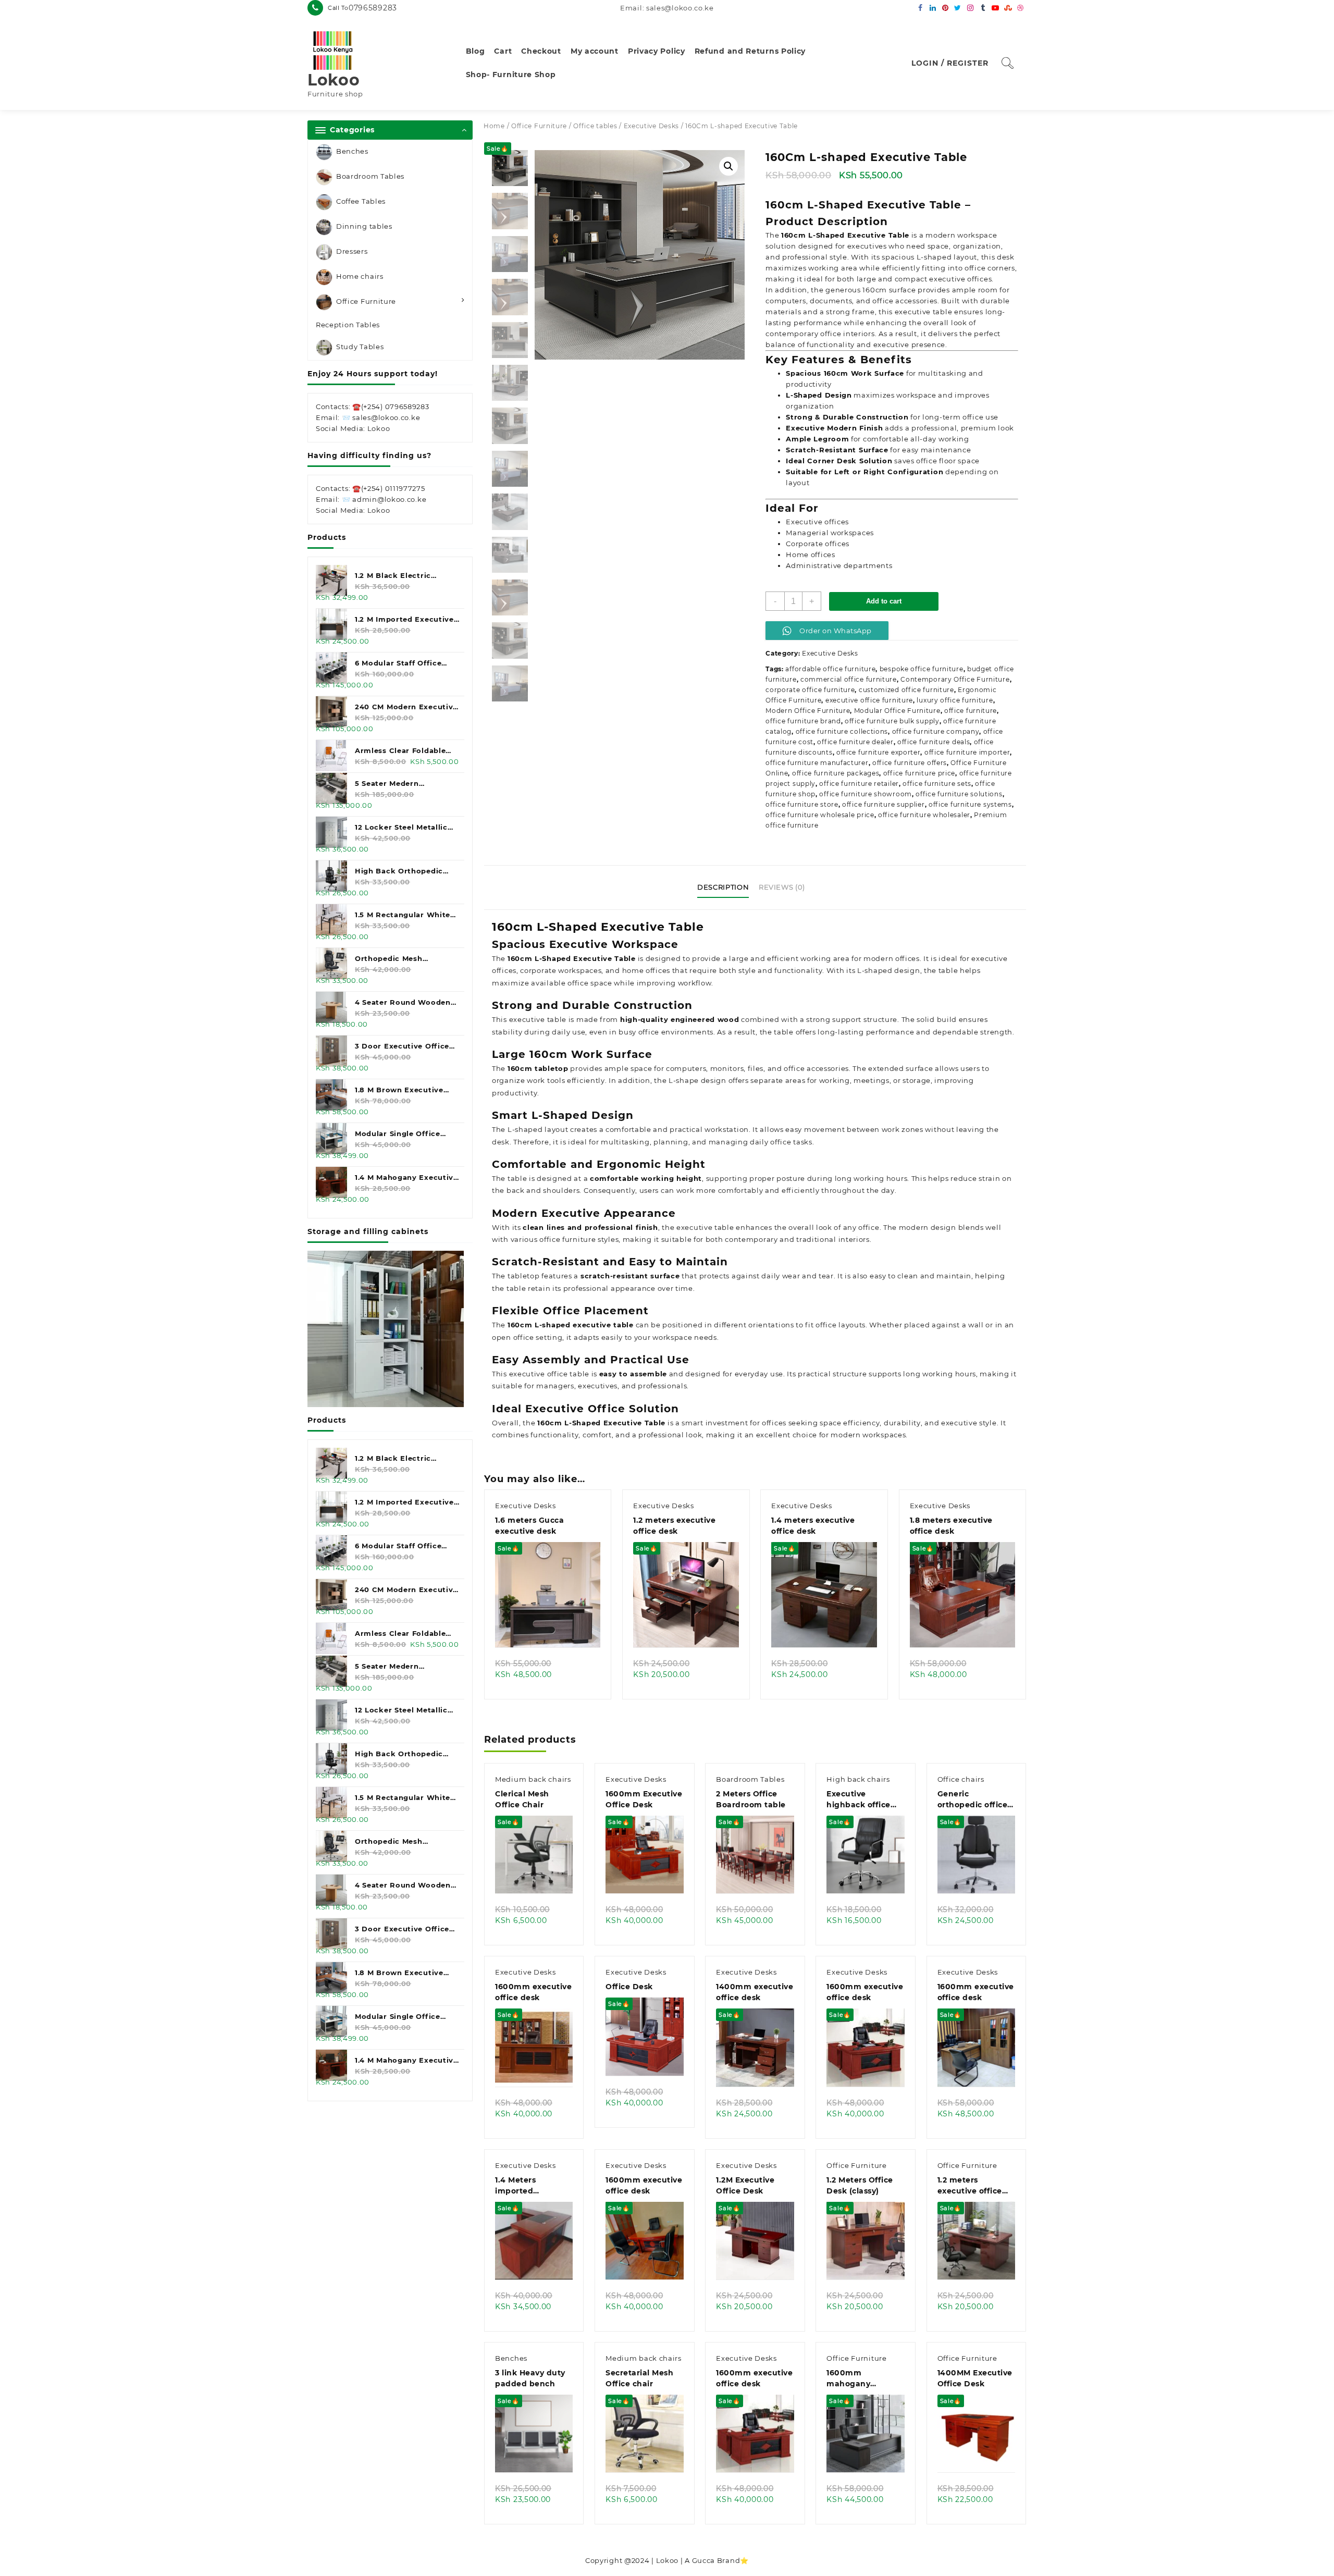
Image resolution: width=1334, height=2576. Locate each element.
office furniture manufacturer (817, 763)
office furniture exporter (879, 752)
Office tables (595, 126)
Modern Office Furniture (808, 711)
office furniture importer (967, 752)
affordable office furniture (830, 669)
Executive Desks (652, 126)
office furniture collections (842, 731)
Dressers (352, 251)
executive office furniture (869, 700)
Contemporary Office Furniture (955, 679)
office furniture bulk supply (892, 721)
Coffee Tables (361, 201)
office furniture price (919, 773)
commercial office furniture (849, 679)
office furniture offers (910, 763)
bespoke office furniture (922, 669)
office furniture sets (937, 784)
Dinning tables (364, 226)
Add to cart (884, 601)
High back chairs (858, 1779)
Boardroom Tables (370, 176)
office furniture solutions (959, 794)
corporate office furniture (810, 690)
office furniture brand (803, 721)
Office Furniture (366, 301)
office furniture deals (934, 742)
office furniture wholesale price (820, 815)
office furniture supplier (884, 804)
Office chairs (961, 1779)
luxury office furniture (955, 700)
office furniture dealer (855, 742)
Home (494, 126)
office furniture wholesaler (924, 815)
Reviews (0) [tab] (782, 887)
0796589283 (373, 8)
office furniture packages (836, 773)
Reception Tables (348, 325)
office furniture (971, 711)
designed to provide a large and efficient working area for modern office (781, 958)
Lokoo (334, 80)
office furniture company (936, 731)
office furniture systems (970, 804)
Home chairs (360, 276)
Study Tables (360, 347)
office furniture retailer (859, 784)
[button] (728, 166)
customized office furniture (906, 690)
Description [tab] (723, 887)
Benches (352, 151)
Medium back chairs (533, 1779)
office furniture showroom (866, 794)
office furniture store (802, 804)
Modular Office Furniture (897, 711)
